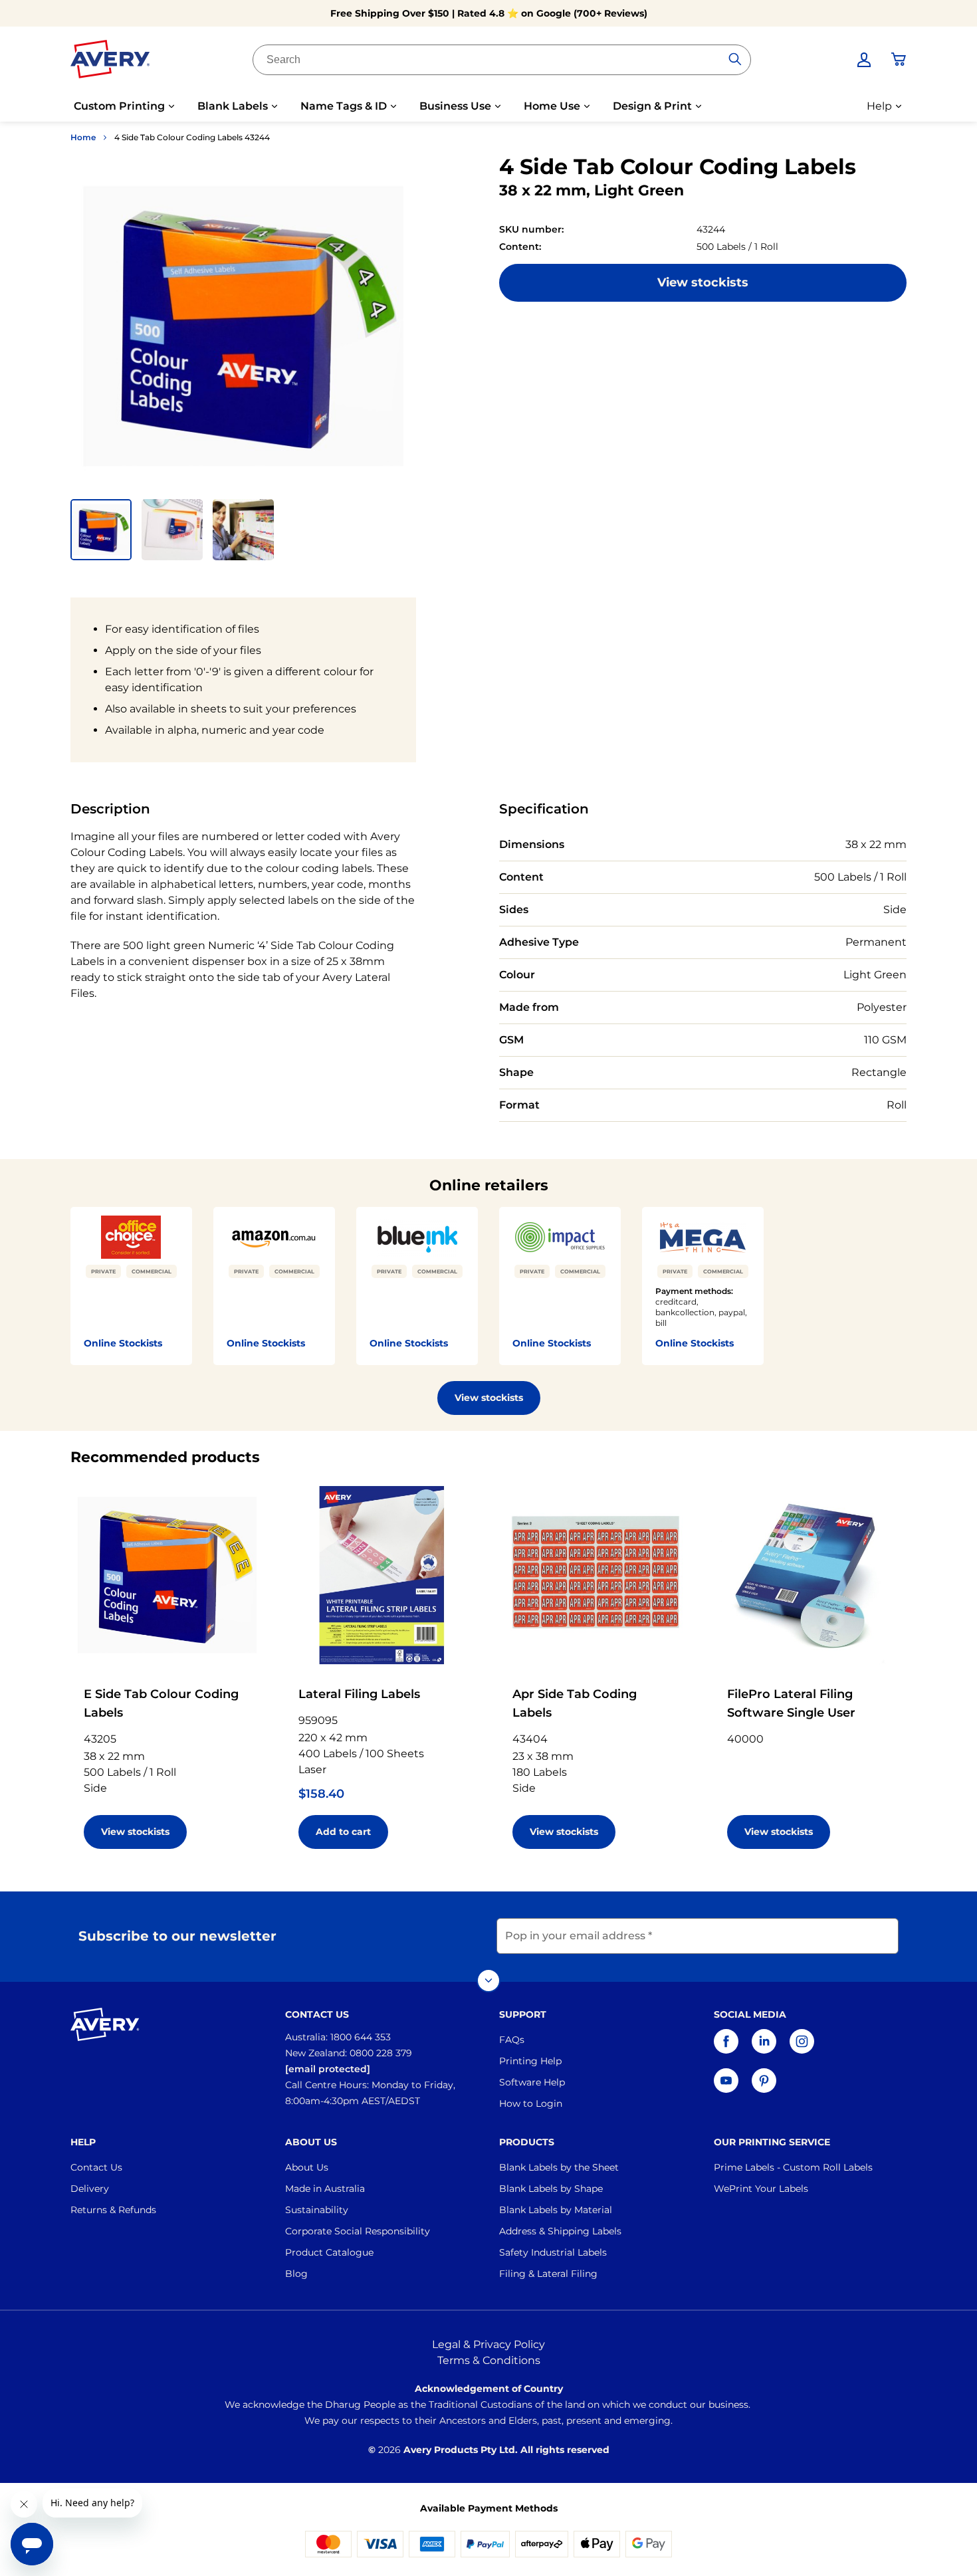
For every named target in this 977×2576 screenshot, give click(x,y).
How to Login (531, 2103)
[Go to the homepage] (110, 62)
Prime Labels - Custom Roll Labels (793, 2167)
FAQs (512, 2040)
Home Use (552, 106)
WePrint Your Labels (761, 2189)
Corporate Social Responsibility (358, 2231)
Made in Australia (325, 2189)
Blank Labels (233, 106)
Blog (296, 2274)
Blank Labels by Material (556, 2210)
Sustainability (317, 2210)
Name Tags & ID (344, 106)
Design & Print (652, 106)
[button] (101, 530)
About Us (307, 2167)
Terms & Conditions (489, 2360)
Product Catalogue (329, 2252)
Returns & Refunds (113, 2210)
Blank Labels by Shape (551, 2189)
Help (879, 106)
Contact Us (96, 2167)
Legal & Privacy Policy (489, 2344)
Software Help (532, 2082)
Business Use (455, 106)
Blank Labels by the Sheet (559, 2167)
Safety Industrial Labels (553, 2252)
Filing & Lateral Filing (548, 2274)
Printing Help (530, 2061)
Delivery (90, 2189)
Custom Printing (119, 106)
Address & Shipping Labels (560, 2231)
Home (83, 137)
